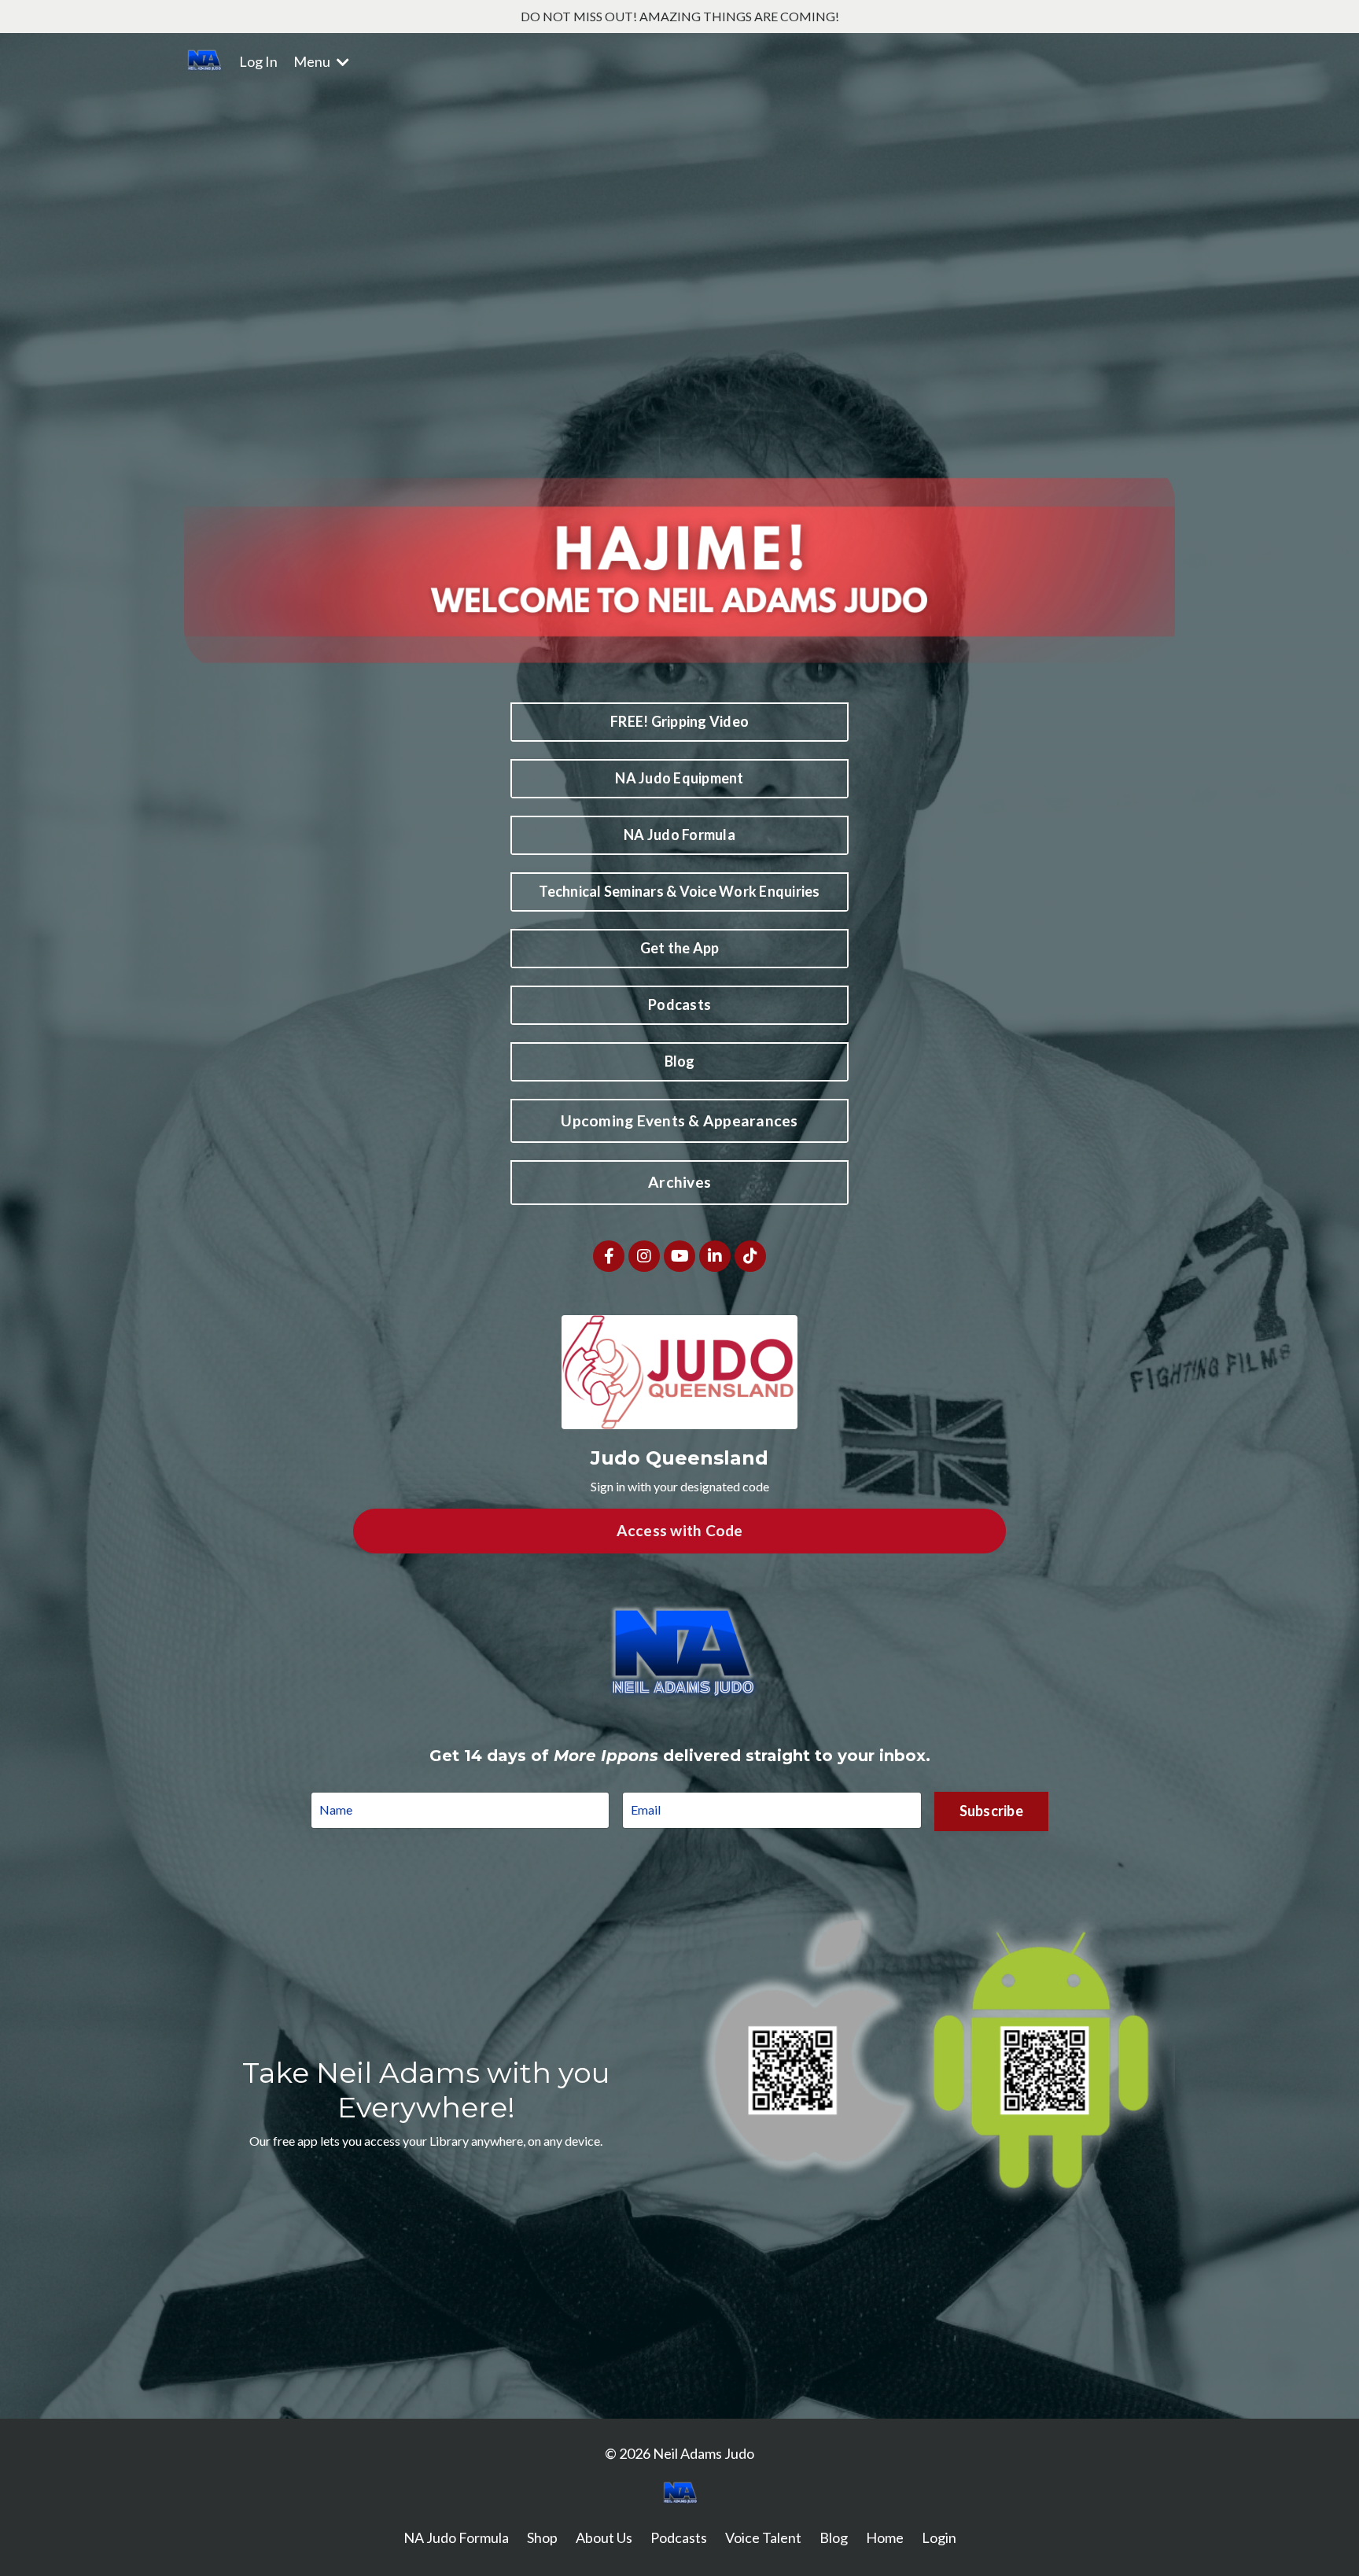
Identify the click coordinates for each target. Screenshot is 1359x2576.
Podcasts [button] (679, 1004)
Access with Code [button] (680, 1530)
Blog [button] (680, 1061)
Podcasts (679, 2537)
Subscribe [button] (991, 1811)
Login (939, 2537)
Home (885, 2537)
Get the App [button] (680, 948)
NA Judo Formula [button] (679, 835)
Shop (542, 2537)
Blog (834, 2537)
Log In (258, 61)
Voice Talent (763, 2537)
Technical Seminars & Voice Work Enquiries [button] (679, 891)
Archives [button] (679, 1182)
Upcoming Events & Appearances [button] (679, 1120)
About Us (604, 2537)
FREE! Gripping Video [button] (679, 721)
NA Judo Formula (456, 2537)
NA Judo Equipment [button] (679, 778)
